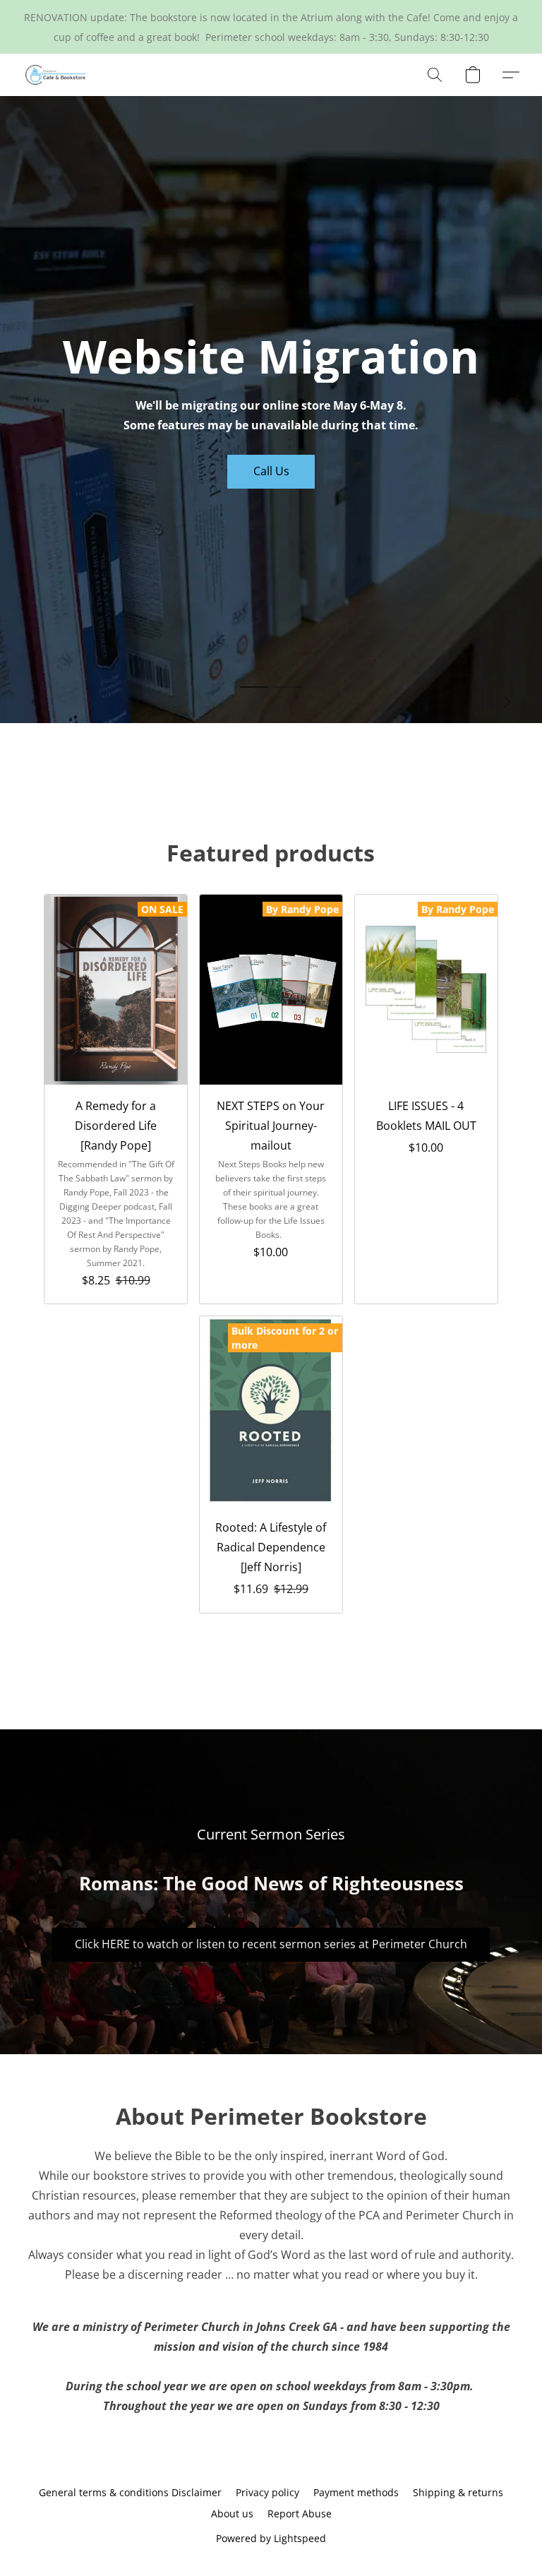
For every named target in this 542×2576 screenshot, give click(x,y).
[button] (56, 75)
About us (232, 2514)
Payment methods (356, 2492)
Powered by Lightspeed (271, 2538)
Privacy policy (267, 2492)
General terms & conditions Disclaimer (130, 2492)
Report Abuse (300, 2514)
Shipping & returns (458, 2492)
